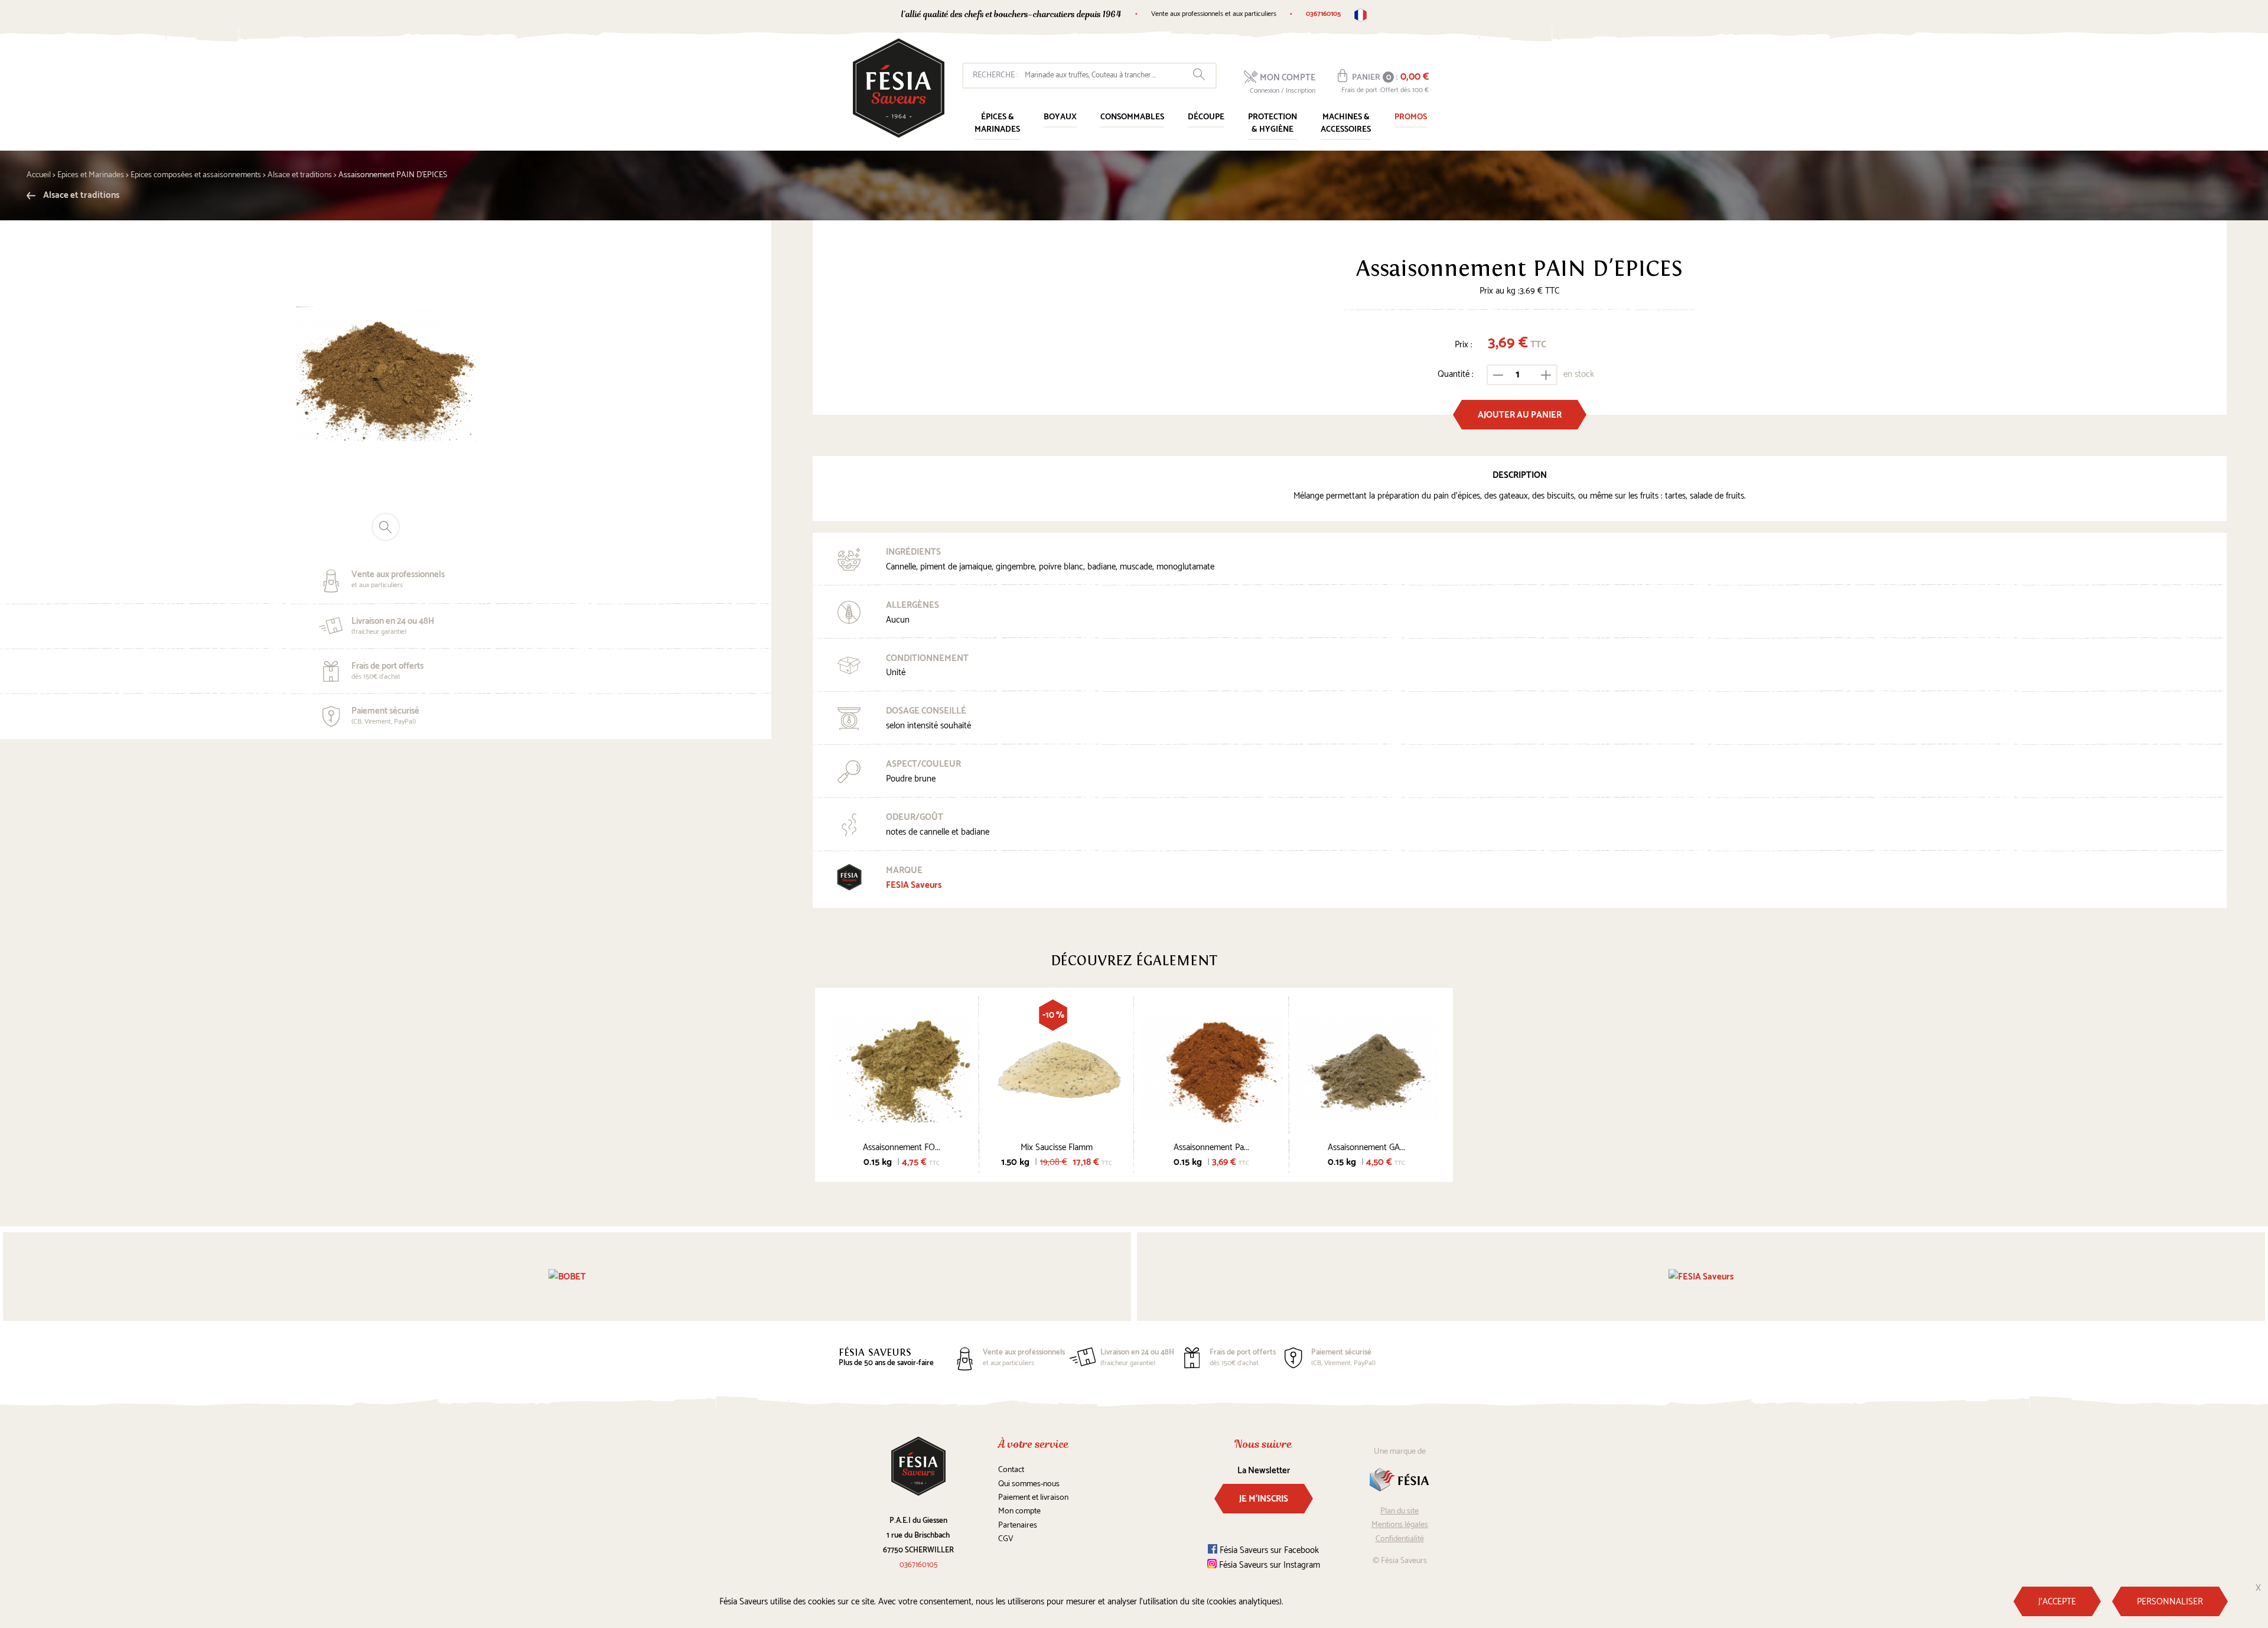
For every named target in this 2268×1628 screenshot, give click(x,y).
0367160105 (1323, 14)
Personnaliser (2170, 1602)
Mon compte (1019, 1511)
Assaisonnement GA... (1366, 1147)
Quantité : (1456, 374)
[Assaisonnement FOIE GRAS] (902, 1068)
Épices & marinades (997, 123)
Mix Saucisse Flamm (1057, 1147)
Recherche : (995, 75)
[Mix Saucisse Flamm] (1057, 1068)
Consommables (1132, 117)
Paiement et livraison (1033, 1498)
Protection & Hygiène (1273, 123)
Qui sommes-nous (1029, 1484)
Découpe (1206, 117)
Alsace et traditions (80, 195)
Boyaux (1060, 117)
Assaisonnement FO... (902, 1147)
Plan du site (1399, 1511)
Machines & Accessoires (1346, 123)
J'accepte (2057, 1602)
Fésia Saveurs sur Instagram (1268, 1565)
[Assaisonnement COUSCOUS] (1212, 1068)
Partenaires (1018, 1526)
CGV (1006, 1539)
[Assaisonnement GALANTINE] (1367, 1068)
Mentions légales (1400, 1525)
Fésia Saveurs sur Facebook (1268, 1550)
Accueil (39, 175)
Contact (1011, 1470)
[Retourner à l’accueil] (899, 88)
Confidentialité (1400, 1539)
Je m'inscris (1264, 1499)
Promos (1411, 117)
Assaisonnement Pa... (1211, 1147)
